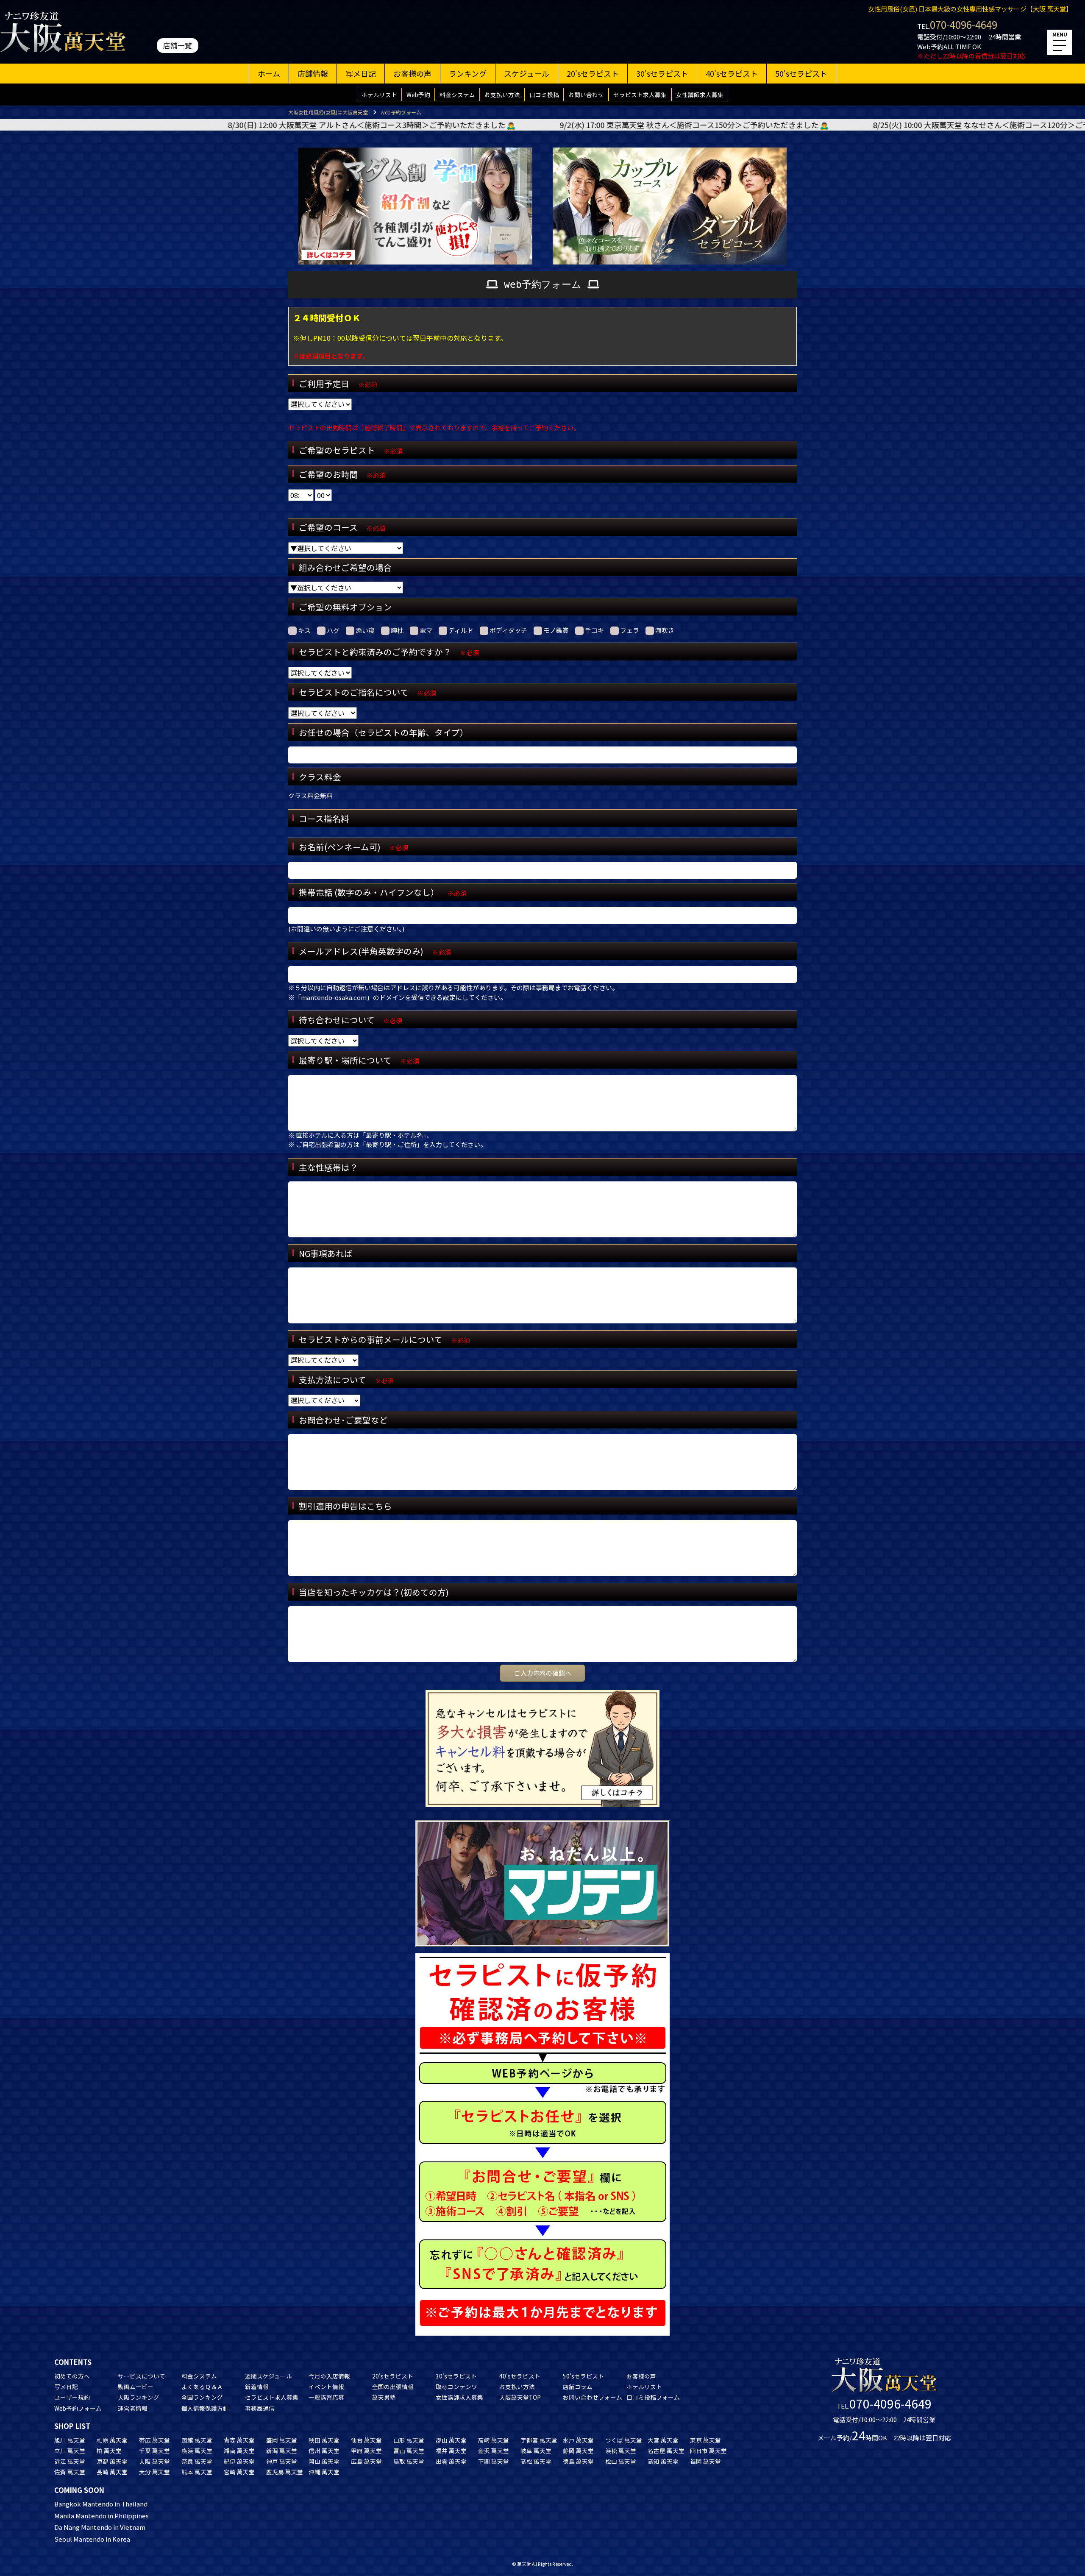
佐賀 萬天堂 (70, 2472)
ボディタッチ (508, 630)
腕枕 (397, 630)
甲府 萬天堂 (366, 2451)
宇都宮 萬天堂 (539, 2440)
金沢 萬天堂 (494, 2451)
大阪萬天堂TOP (520, 2397)
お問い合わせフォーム (593, 2397)
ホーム (269, 73)
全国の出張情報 (393, 2387)
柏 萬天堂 (109, 2451)
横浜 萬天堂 (197, 2451)
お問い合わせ (586, 95)
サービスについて (142, 2376)
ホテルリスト (379, 95)
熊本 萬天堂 (197, 2472)
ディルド (461, 630)
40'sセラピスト (732, 73)
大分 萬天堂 (154, 2472)
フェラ (630, 630)
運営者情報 (133, 2408)
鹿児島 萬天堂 (285, 2472)
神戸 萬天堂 (282, 2461)
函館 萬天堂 (197, 2440)
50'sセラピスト (801, 73)
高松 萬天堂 (536, 2461)
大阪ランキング (139, 2397)
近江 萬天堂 (70, 2461)
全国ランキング (202, 2397)
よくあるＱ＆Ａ (202, 2387)
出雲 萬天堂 (451, 2461)
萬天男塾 (384, 2397)
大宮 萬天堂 (663, 2440)
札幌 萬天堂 (112, 2440)
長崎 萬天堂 (112, 2472)
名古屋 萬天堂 (666, 2451)
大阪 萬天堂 (154, 2461)
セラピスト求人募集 (640, 95)
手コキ (594, 630)
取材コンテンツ (456, 2387)
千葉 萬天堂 (154, 2451)
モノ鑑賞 (556, 630)
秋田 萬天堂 (324, 2440)
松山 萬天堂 (621, 2461)
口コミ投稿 (544, 95)
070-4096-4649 (964, 24)
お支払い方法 (502, 95)
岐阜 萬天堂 (536, 2451)
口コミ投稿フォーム (653, 2397)
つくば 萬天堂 (624, 2440)
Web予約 (418, 95)
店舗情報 (313, 73)
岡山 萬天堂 (324, 2461)
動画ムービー (136, 2387)
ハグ (333, 630)
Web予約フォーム (78, 2408)
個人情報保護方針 (205, 2408)
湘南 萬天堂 (239, 2451)
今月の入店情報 (329, 2376)
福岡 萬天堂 (705, 2461)
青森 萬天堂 (239, 2440)
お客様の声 (412, 73)
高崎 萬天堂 (494, 2440)
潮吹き (665, 630)
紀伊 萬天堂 (239, 2461)
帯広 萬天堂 (154, 2440)
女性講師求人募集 (700, 95)
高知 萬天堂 (663, 2461)
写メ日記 (361, 73)
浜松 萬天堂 (621, 2451)
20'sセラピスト (593, 73)
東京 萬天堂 (705, 2440)
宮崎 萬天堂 (239, 2472)
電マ (426, 630)
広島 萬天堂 (366, 2461)
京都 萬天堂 (112, 2461)
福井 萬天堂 (451, 2451)
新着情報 (257, 2387)
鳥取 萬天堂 (409, 2461)
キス (304, 630)
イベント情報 (326, 2387)
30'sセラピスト (662, 73)
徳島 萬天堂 (578, 2461)
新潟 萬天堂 (282, 2451)
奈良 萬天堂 (197, 2461)
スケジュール (527, 73)
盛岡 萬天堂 (282, 2440)
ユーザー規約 (72, 2397)
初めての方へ (72, 2376)
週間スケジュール (268, 2376)
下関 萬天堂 (494, 2461)
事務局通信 (260, 2408)
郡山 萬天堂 (451, 2440)
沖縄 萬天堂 (324, 2472)
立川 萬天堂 (70, 2451)
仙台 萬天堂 (366, 2440)
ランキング (468, 73)
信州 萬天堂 (324, 2451)
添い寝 (365, 630)
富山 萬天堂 (409, 2451)
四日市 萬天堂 (708, 2451)
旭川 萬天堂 (70, 2440)
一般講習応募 (326, 2397)
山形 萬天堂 (409, 2440)
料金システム (457, 95)
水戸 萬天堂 (578, 2440)
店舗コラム (578, 2387)
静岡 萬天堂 (578, 2451)
